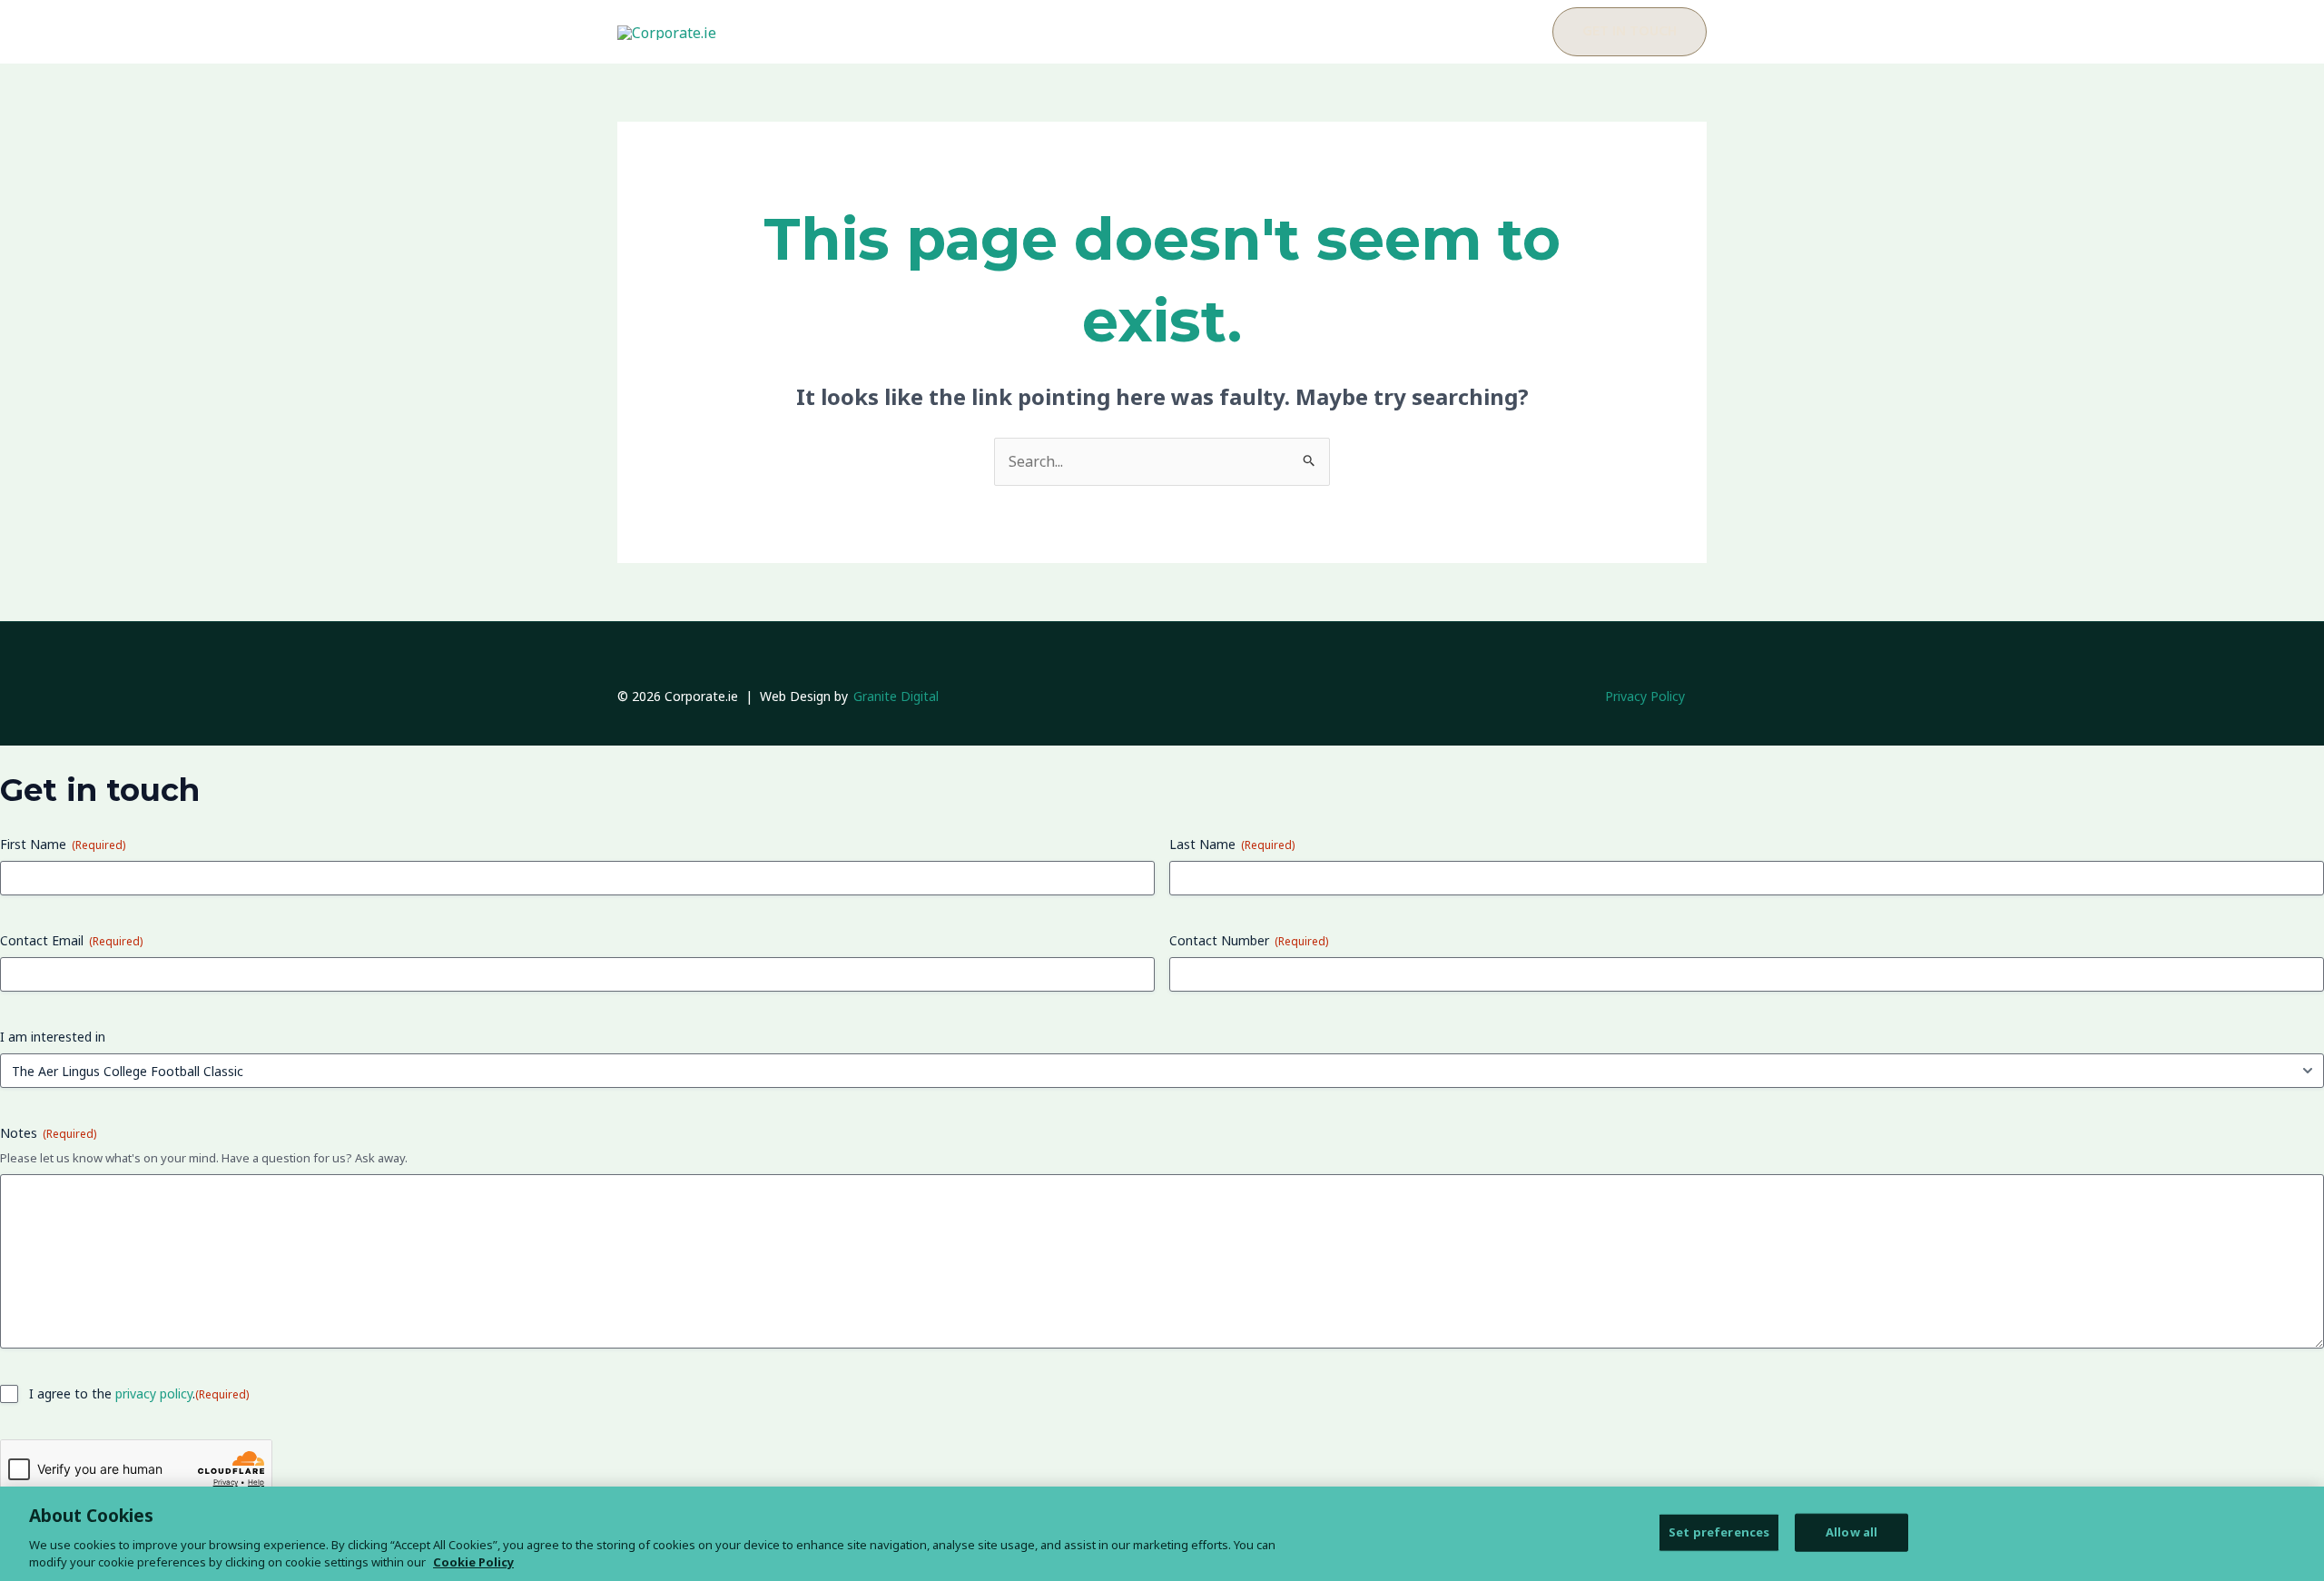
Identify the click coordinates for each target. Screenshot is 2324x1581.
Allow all (1851, 1532)
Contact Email (71, 940)
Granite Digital (896, 696)
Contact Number (1249, 940)
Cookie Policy (473, 1562)
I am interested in (53, 1037)
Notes (48, 1133)
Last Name (1232, 844)
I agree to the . (139, 1393)
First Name (63, 844)
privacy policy (154, 1393)
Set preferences (1719, 1532)
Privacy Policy (1645, 696)
